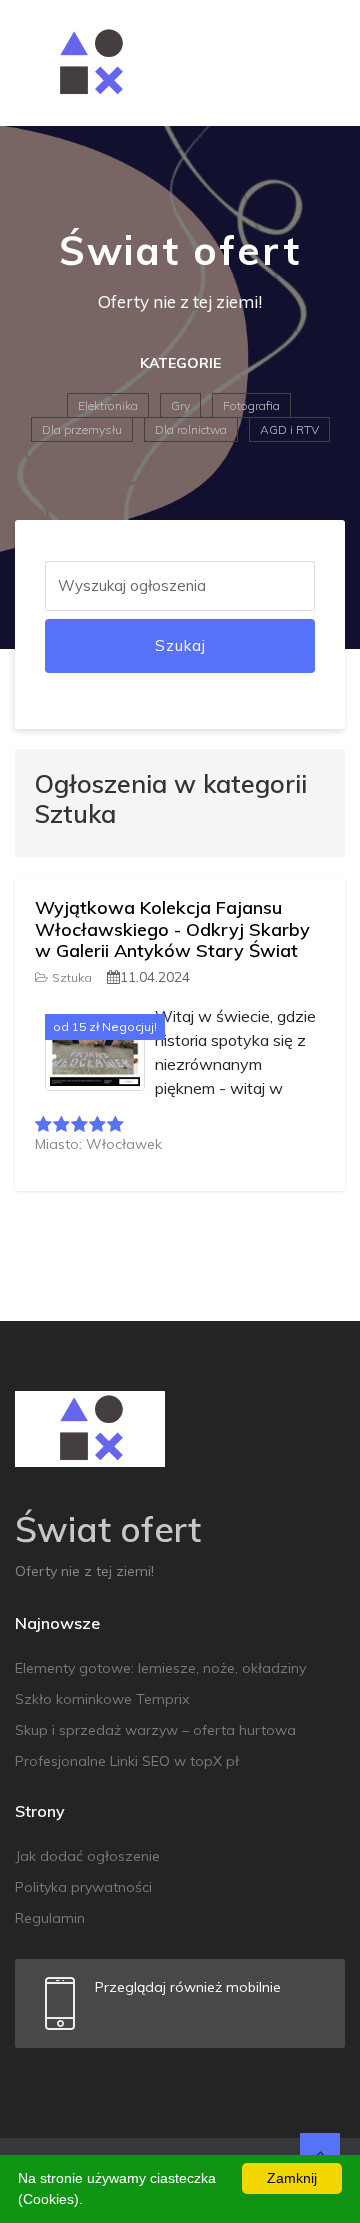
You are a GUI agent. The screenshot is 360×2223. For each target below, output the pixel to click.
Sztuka (72, 977)
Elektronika (108, 405)
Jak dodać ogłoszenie (87, 1856)
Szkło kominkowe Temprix (102, 1699)
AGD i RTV (289, 429)
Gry (180, 405)
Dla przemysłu (82, 429)
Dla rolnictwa (191, 429)
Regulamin (50, 1918)
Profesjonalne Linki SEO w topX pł (127, 1761)
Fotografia (251, 405)
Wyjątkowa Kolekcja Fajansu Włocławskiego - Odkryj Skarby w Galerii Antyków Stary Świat (172, 929)
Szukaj (180, 645)
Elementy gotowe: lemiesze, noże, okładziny (160, 1668)
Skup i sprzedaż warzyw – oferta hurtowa (155, 1730)
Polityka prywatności (83, 1887)
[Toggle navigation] (317, 63)
